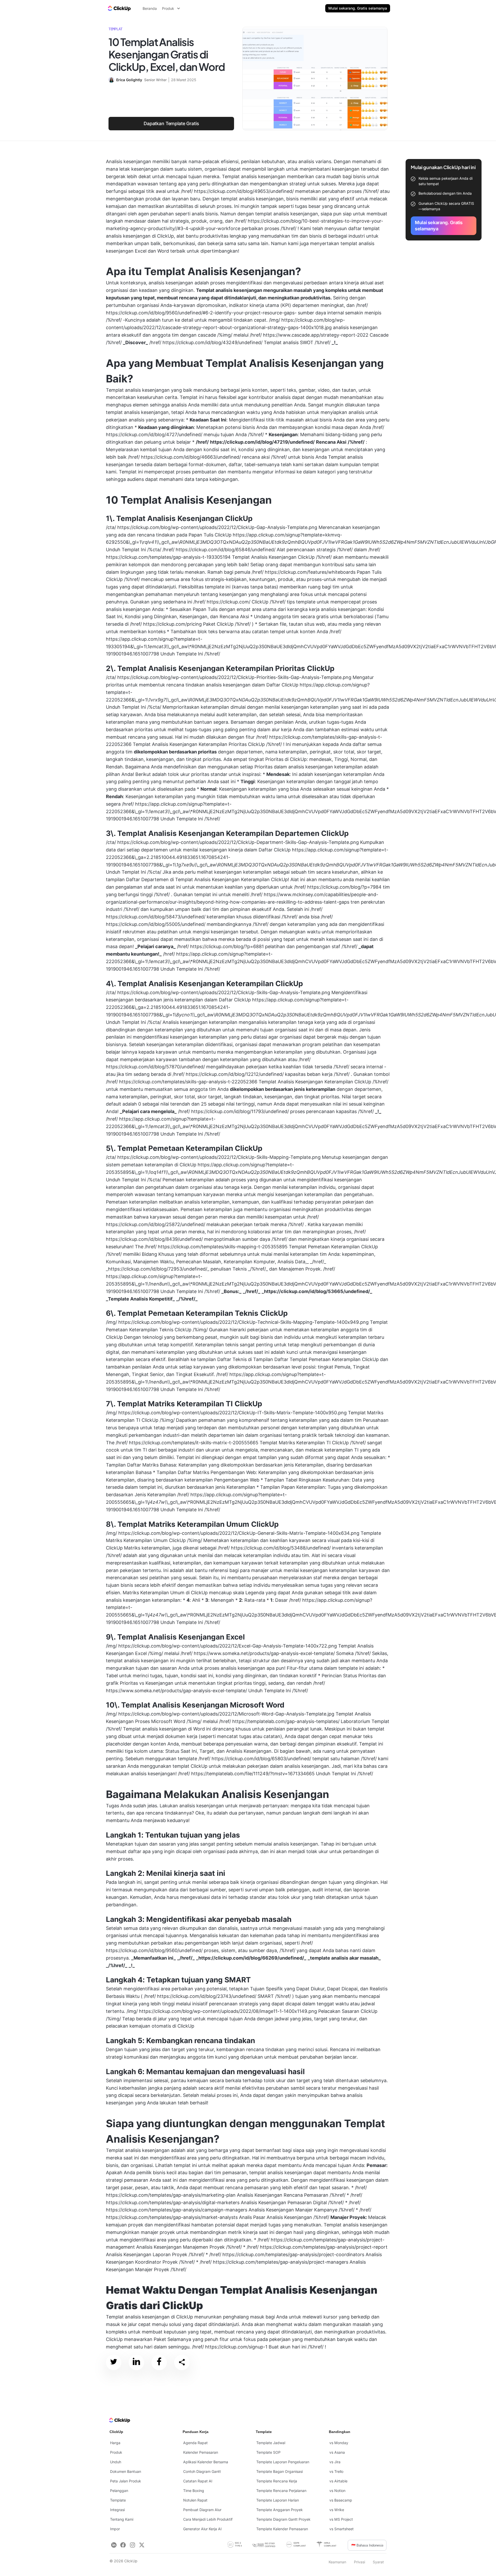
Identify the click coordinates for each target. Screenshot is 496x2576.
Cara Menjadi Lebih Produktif (208, 2519)
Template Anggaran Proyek (280, 2510)
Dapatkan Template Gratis (171, 123)
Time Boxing (194, 2491)
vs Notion (337, 2491)
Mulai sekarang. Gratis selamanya (358, 8)
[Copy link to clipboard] (182, 2362)
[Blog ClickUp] (119, 8)
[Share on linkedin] (136, 2363)
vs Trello (336, 2471)
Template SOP (268, 2452)
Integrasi (117, 2510)
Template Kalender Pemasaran (282, 2529)
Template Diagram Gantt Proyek (283, 2519)
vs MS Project (341, 2519)
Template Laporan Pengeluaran (283, 2462)
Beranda (150, 8)
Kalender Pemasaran (201, 2452)
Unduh (116, 2462)
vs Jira (335, 2462)
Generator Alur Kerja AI (202, 2529)
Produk (116, 2452)
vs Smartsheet (342, 2529)
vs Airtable (338, 2481)
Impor (115, 2529)
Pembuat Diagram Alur (202, 2510)
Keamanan (337, 2562)
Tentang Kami (122, 2519)
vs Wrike (337, 2510)
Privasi (359, 2562)
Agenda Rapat (195, 2443)
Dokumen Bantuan (126, 2471)
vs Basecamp (341, 2500)
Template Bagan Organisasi (280, 2471)
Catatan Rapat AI (198, 2481)
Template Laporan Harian (278, 2500)
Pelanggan (119, 2491)
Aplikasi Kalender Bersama (206, 2462)
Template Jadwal (271, 2443)
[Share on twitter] (114, 2363)
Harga (115, 2443)
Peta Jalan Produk (126, 2481)
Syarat (378, 2562)
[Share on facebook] (159, 2363)
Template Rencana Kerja (277, 2481)
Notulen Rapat (195, 2500)
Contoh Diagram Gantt (202, 2471)
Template (118, 2500)
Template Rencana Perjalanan (281, 2491)
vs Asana (337, 2452)
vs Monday (339, 2443)
